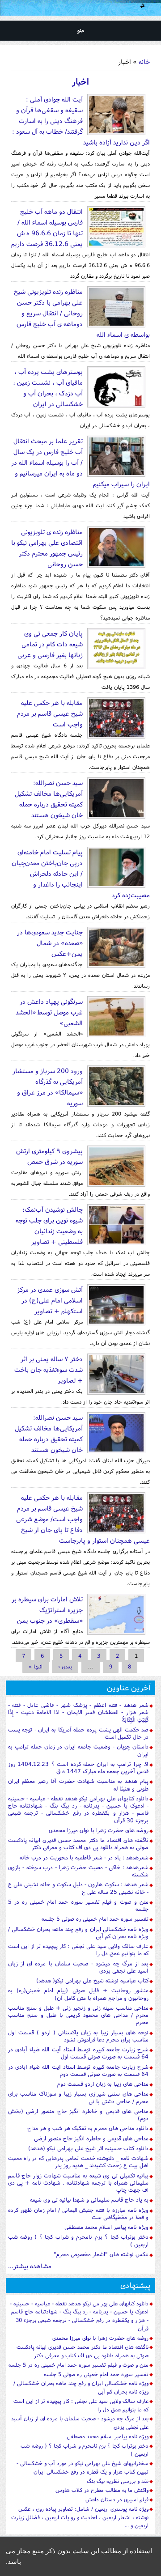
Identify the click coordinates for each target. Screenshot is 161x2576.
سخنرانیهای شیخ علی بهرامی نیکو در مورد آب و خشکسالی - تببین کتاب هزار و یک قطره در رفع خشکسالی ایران (83, 2467)
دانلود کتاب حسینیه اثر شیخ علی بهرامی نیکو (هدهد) (88, 2148)
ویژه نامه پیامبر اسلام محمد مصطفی (106, 2227)
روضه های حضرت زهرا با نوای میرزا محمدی (99, 1830)
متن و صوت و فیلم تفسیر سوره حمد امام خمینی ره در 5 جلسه (78, 1905)
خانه (144, 62)
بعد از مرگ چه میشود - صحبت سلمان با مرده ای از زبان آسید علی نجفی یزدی (78, 1967)
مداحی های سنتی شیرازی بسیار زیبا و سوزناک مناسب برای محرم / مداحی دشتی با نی (78, 2097)
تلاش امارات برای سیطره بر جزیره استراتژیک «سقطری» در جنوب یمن (47, 1610)
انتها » (36, 1666)
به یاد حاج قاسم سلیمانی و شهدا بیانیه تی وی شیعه (89, 2200)
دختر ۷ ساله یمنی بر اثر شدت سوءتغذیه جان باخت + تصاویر (49, 1369)
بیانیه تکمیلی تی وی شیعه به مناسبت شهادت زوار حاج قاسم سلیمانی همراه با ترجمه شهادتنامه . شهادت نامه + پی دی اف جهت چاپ (78, 2183)
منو (81, 30)
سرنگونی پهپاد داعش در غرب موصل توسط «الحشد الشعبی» (49, 1012)
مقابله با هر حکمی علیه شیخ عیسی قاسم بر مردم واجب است (50, 713)
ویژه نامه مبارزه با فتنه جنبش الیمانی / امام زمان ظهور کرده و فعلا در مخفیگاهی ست (78, 2213)
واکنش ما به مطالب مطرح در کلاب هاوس (102, 2490)
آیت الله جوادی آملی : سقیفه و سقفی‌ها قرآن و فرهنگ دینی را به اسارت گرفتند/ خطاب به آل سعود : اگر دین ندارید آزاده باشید (81, 121)
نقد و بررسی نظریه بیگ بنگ (118, 2481)
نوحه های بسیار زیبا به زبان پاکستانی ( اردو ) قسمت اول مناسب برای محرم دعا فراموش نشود (78, 2036)
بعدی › (65, 1666)
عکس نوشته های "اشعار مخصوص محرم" (101, 2254)
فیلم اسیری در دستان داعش (117, 2499)
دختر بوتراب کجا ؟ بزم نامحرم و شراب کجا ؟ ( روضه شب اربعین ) (78, 2240)
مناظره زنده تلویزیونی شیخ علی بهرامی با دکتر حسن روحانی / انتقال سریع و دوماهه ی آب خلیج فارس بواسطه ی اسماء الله (82, 313)
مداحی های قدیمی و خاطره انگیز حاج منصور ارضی (91, 2138)
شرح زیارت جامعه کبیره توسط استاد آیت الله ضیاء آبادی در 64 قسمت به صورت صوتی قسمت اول (78, 2053)
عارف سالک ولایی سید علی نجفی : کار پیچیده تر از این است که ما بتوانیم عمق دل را (78, 1950)
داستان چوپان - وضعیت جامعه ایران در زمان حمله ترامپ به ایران (78, 1750)
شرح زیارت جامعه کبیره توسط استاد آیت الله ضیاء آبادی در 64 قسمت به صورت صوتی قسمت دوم (78, 2070)
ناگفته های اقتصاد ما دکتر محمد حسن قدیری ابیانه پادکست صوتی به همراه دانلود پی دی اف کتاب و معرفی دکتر (78, 1844)
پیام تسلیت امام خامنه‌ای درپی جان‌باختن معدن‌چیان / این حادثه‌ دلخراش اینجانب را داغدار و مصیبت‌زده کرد (81, 873)
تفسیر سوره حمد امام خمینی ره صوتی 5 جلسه (95, 1919)
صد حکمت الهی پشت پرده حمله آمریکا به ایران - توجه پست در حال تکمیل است (78, 1733)
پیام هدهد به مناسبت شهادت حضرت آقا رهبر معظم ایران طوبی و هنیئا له (78, 1785)
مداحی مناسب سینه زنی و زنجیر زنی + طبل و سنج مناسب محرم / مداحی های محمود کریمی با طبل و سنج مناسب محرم (78, 2015)
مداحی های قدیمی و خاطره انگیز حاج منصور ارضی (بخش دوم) (78, 2115)
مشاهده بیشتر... (30, 2266)
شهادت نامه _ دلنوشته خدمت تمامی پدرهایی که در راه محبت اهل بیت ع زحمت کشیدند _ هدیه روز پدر (78, 2162)
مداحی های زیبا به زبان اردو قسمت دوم (103, 2084)
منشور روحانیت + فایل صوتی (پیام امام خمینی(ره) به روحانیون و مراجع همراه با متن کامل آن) (78, 1994)
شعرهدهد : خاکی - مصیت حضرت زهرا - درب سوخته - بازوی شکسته (78, 1871)
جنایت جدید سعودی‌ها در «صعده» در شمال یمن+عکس (50, 943)
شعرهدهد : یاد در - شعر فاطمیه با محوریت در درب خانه (84, 1857)
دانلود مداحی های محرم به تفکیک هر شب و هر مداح (88, 2128)
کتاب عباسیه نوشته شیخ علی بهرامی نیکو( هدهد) (92, 1980)
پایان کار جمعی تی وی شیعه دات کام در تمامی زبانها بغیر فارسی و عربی (50, 644)
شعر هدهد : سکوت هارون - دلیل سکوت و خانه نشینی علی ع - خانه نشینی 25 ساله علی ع (78, 1888)
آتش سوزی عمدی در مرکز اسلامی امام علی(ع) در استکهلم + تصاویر (50, 1300)
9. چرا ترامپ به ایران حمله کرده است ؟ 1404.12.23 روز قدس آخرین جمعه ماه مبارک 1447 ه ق (78, 1768)
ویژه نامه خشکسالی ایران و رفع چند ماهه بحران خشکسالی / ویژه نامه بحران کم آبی (78, 1933)
